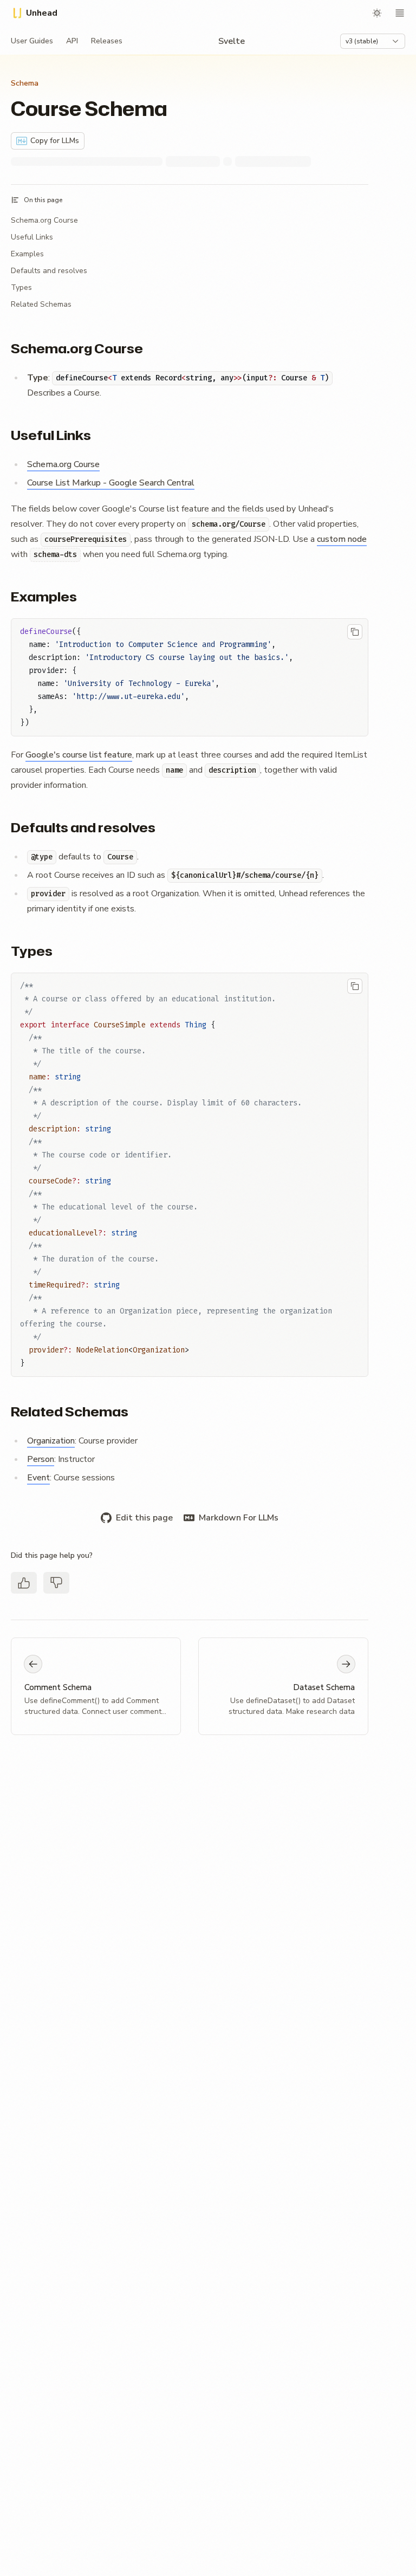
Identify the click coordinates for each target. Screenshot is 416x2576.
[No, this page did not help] (56, 1583)
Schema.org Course (44, 220)
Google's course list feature (79, 755)
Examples (27, 254)
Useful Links (32, 237)
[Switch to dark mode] (377, 13)
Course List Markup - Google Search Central (111, 483)
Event (38, 1478)
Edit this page (144, 1518)
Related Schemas (41, 304)
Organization (51, 1441)
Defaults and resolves (49, 271)
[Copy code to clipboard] (355, 632)
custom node (342, 539)
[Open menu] (400, 13)
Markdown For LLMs (239, 1518)
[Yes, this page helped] (24, 1583)
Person (41, 1459)
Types (21, 287)
